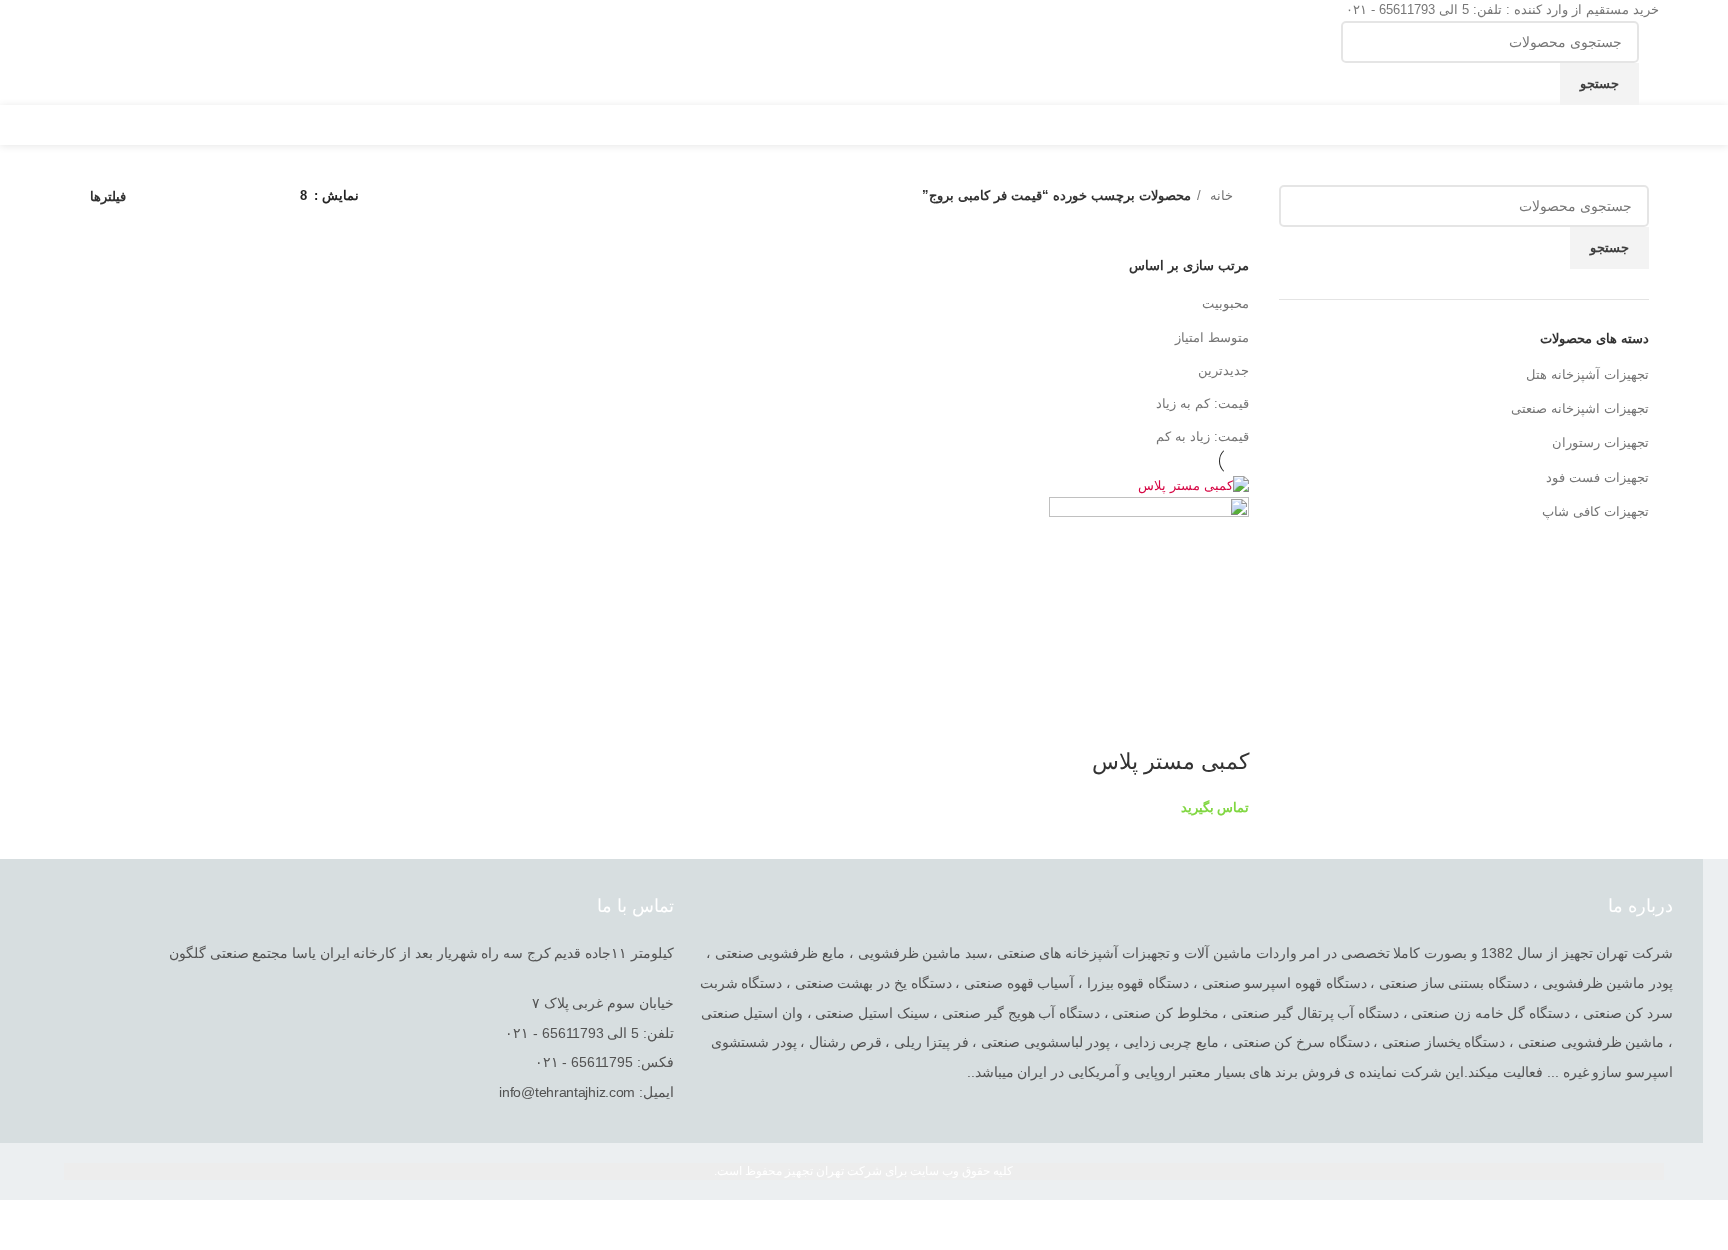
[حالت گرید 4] (195, 196)
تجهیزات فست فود (1597, 477)
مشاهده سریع (1224, 722)
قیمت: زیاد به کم (1202, 436)
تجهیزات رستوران (1600, 442)
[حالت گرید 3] (224, 196)
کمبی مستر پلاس (1170, 761)
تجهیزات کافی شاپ (1595, 511)
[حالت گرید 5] (165, 196)
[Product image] (1149, 596)
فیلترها (108, 196)
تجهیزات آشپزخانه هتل (1587, 374)
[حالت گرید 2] (254, 196)
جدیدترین (1223, 370)
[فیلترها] (1703, 1225)
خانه (1219, 195)
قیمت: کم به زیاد (1202, 403)
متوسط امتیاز (1212, 337)
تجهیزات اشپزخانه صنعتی (1580, 408)
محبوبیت (1225, 303)
